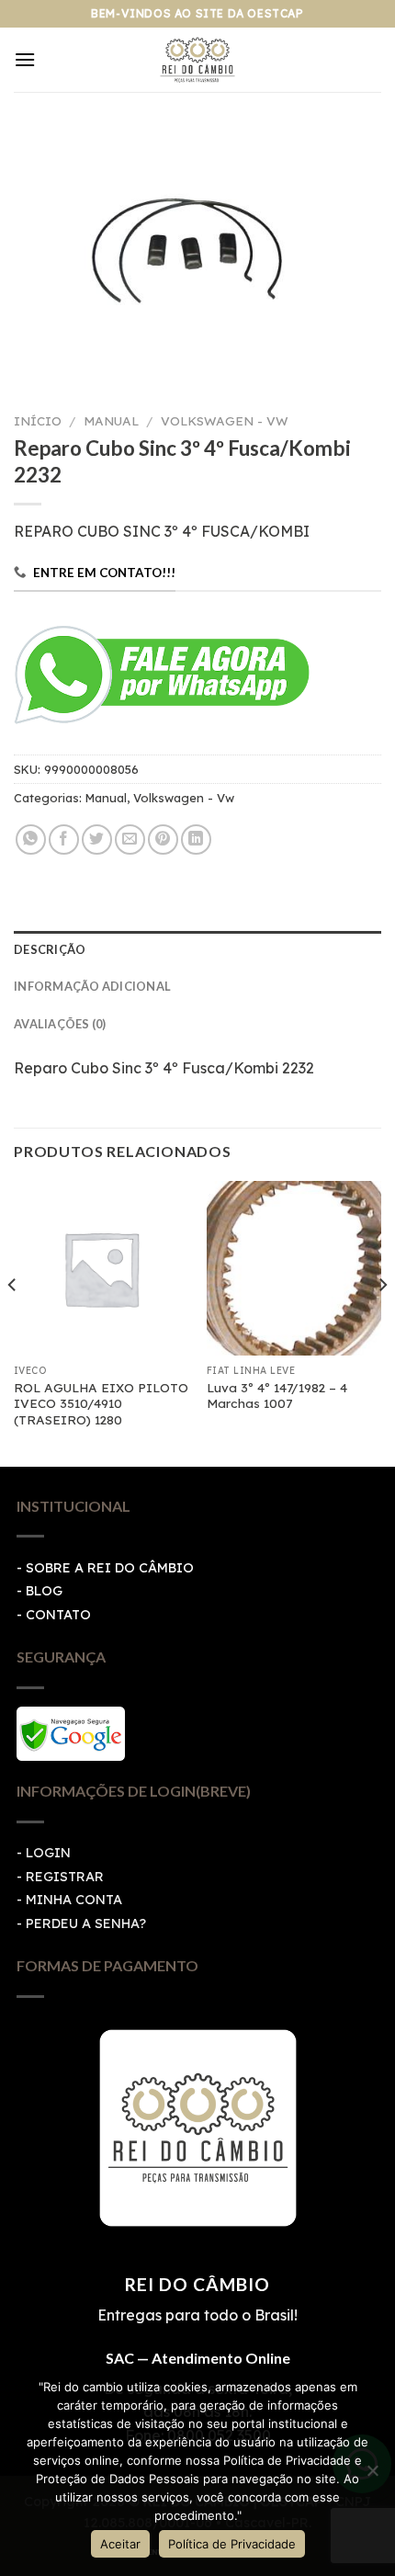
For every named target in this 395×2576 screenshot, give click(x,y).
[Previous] (13, 1322)
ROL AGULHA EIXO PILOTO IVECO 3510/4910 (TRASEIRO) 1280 (101, 1403)
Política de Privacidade (232, 2544)
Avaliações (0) (60, 1024)
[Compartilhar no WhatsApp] (31, 840)
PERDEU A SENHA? (86, 1923)
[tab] (197, 949)
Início (38, 420)
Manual (111, 420)
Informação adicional (92, 986)
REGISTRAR (65, 1877)
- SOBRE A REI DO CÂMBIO (105, 1568)
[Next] (382, 1322)
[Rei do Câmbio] (198, 60)
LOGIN (48, 1853)
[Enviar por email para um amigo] (130, 840)
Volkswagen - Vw (225, 420)
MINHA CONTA (74, 1900)
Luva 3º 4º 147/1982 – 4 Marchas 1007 (277, 1396)
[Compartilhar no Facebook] (64, 840)
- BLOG (39, 1591)
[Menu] (25, 59)
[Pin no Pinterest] (163, 840)
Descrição (50, 949)
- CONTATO (54, 1615)
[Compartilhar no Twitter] (97, 840)
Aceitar (120, 2544)
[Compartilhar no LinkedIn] (196, 840)
